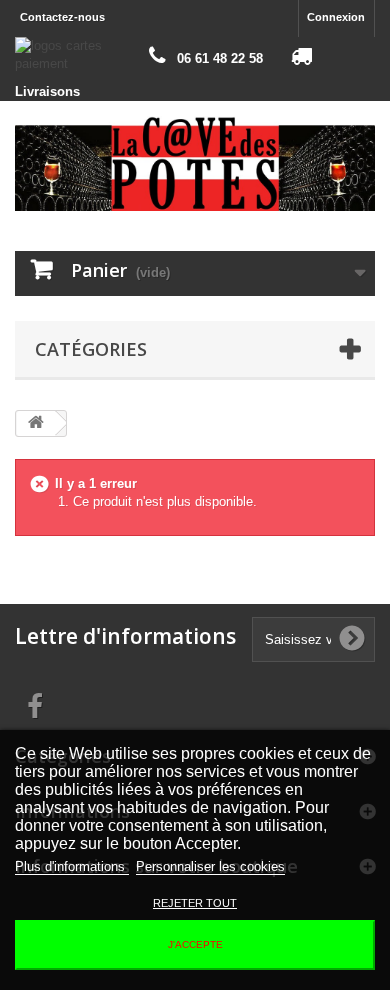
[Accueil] (36, 423)
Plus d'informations (72, 866)
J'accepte (195, 944)
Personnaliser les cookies (210, 866)
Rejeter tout (195, 903)
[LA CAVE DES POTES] (195, 163)
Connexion (336, 17)
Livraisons (47, 91)
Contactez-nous (62, 17)
